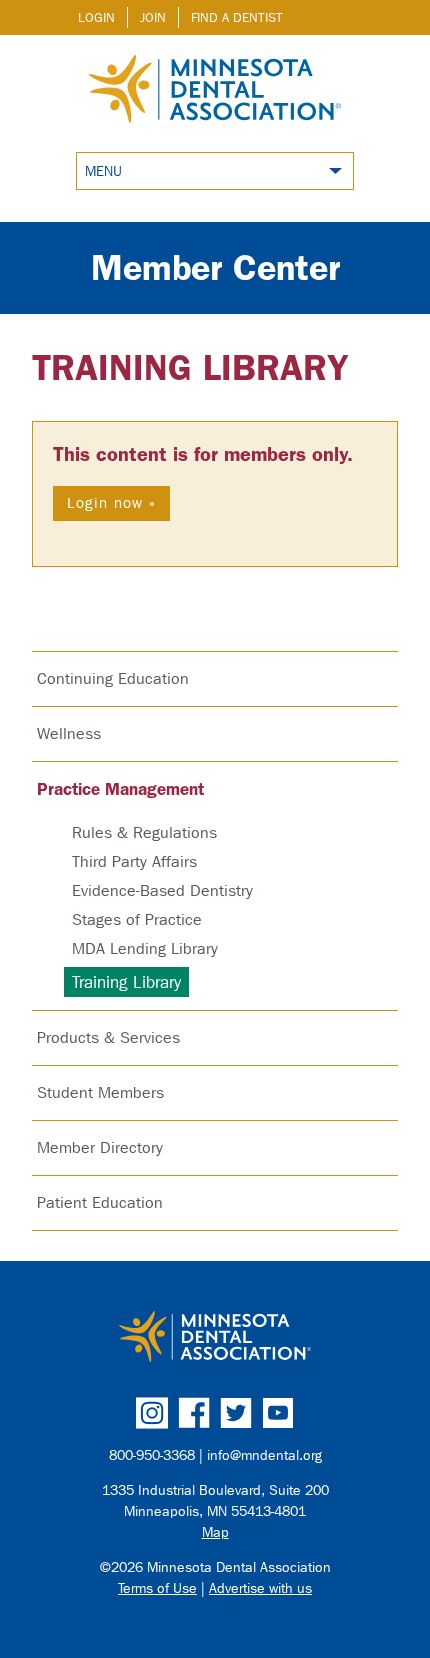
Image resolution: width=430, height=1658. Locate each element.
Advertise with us (260, 1588)
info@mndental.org (264, 1455)
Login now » (111, 503)
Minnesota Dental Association (215, 91)
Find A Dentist (237, 17)
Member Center (215, 267)
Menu (103, 171)
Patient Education (100, 1202)
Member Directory (100, 1147)
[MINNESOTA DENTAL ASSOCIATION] (215, 1338)
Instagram (152, 1413)
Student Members (100, 1092)
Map (215, 1532)
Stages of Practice (137, 919)
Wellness (69, 733)
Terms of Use (157, 1588)
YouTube (278, 1413)
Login (96, 17)
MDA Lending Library (145, 948)
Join (153, 17)
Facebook (194, 1413)
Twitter (236, 1413)
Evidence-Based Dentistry (162, 890)
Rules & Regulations (144, 832)
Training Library (190, 367)
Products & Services (108, 1037)
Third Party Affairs (134, 861)
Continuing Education (113, 678)
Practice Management (120, 789)
